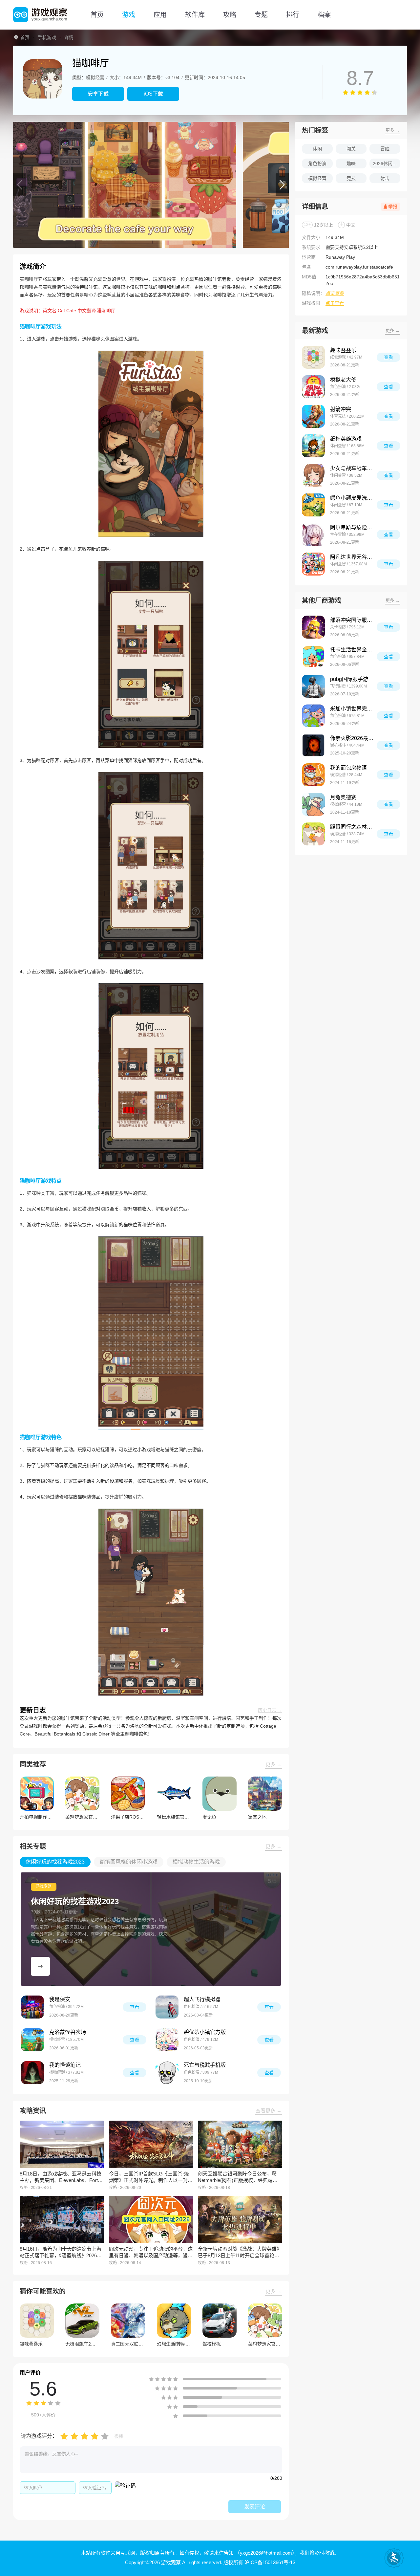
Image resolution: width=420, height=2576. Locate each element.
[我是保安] (32, 2007)
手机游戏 (47, 37)
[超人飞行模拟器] (167, 2007)
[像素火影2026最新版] (313, 745)
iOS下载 (153, 94)
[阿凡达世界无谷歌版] (313, 564)
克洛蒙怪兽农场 (68, 2032)
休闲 (317, 149)
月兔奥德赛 (343, 797)
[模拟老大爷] (313, 387)
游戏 (129, 15)
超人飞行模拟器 (202, 1999)
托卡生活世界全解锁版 (353, 650)
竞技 (351, 178)
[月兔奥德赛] (313, 804)
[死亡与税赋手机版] (167, 2073)
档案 (324, 15)
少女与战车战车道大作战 (353, 468)
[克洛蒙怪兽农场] (32, 2040)
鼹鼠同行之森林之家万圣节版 (353, 827)
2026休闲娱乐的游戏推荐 (387, 164)
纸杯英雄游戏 (346, 439)
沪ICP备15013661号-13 (270, 2562)
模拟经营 (317, 178)
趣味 (351, 164)
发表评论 (255, 2507)
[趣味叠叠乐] (313, 357)
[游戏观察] (40, 15)
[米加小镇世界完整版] (313, 716)
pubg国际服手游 (349, 679)
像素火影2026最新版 (353, 738)
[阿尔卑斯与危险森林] (313, 535)
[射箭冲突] (313, 416)
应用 (160, 15)
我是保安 (60, 1999)
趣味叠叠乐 (343, 350)
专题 (261, 15)
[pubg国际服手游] (313, 686)
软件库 (195, 15)
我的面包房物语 (348, 768)
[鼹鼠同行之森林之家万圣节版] (313, 834)
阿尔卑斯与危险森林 (353, 527)
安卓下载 (98, 94)
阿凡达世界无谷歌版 (353, 557)
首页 (97, 15)
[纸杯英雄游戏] (313, 446)
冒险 (385, 149)
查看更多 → (269, 2111)
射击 (385, 178)
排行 (293, 15)
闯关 (351, 149)
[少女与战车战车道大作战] (313, 475)
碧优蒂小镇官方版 (205, 2032)
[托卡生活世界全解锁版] (313, 657)
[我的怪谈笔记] (32, 2073)
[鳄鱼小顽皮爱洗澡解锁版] (313, 505)
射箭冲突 (341, 409)
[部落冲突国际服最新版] (313, 627)
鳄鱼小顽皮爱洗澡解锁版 (353, 498)
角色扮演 (317, 164)
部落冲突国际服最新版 (353, 620)
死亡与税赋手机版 (205, 2065)
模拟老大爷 (343, 380)
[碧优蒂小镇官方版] (167, 2040)
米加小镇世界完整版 (353, 709)
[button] (20, 185)
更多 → (273, 1764)
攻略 (230, 15)
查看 (135, 2007)
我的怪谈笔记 (65, 2065)
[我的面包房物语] (313, 775)
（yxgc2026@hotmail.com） (265, 2553)
